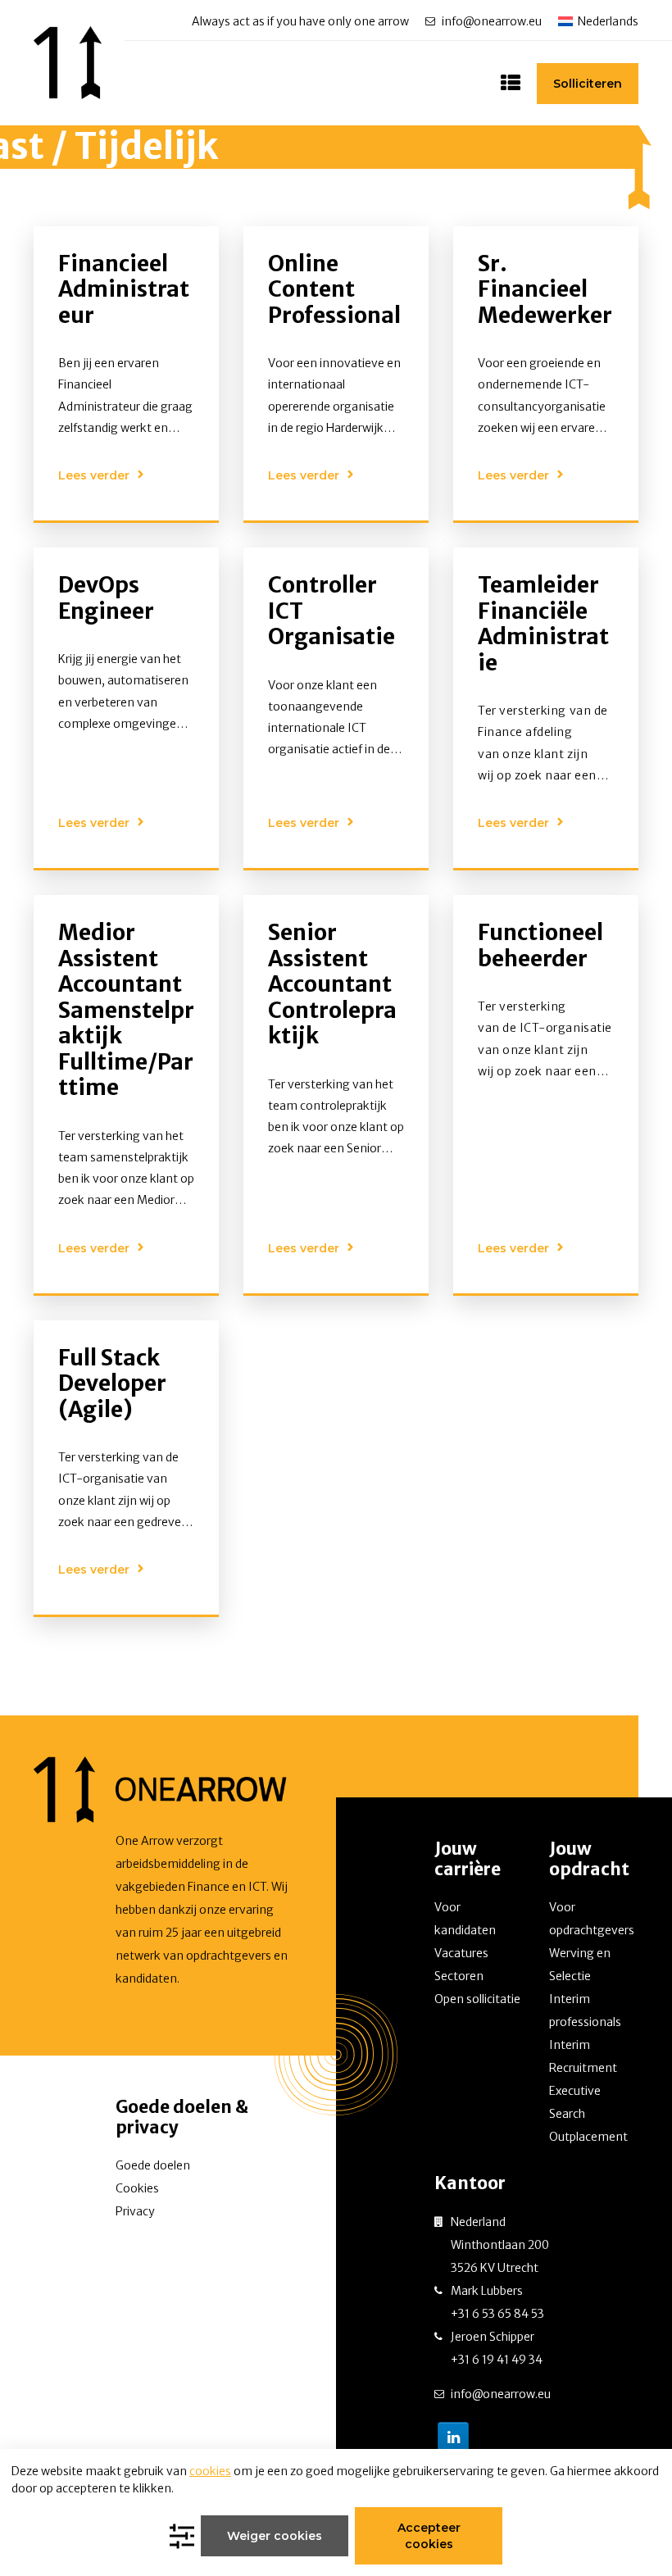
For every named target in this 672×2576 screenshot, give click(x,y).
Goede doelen (153, 2165)
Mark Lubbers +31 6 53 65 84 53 (497, 2302)
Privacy (135, 2211)
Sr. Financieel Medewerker (545, 289)
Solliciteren (588, 84)
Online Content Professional (334, 289)
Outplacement (588, 2137)
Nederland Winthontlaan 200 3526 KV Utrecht (500, 2245)
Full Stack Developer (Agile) (112, 1383)
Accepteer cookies (429, 2536)
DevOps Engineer (106, 598)
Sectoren (459, 1976)
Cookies (137, 2188)
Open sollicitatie (477, 1999)
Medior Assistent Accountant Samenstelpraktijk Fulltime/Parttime (126, 1010)
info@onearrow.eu (492, 21)
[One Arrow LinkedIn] (453, 2437)
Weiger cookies (275, 2536)
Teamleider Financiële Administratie (543, 624)
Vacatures (461, 1953)
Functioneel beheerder (540, 945)
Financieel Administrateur (124, 289)
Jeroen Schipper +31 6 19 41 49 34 (497, 2348)
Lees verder (94, 475)
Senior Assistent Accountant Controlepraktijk (332, 984)
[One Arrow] (68, 63)
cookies (210, 2471)
